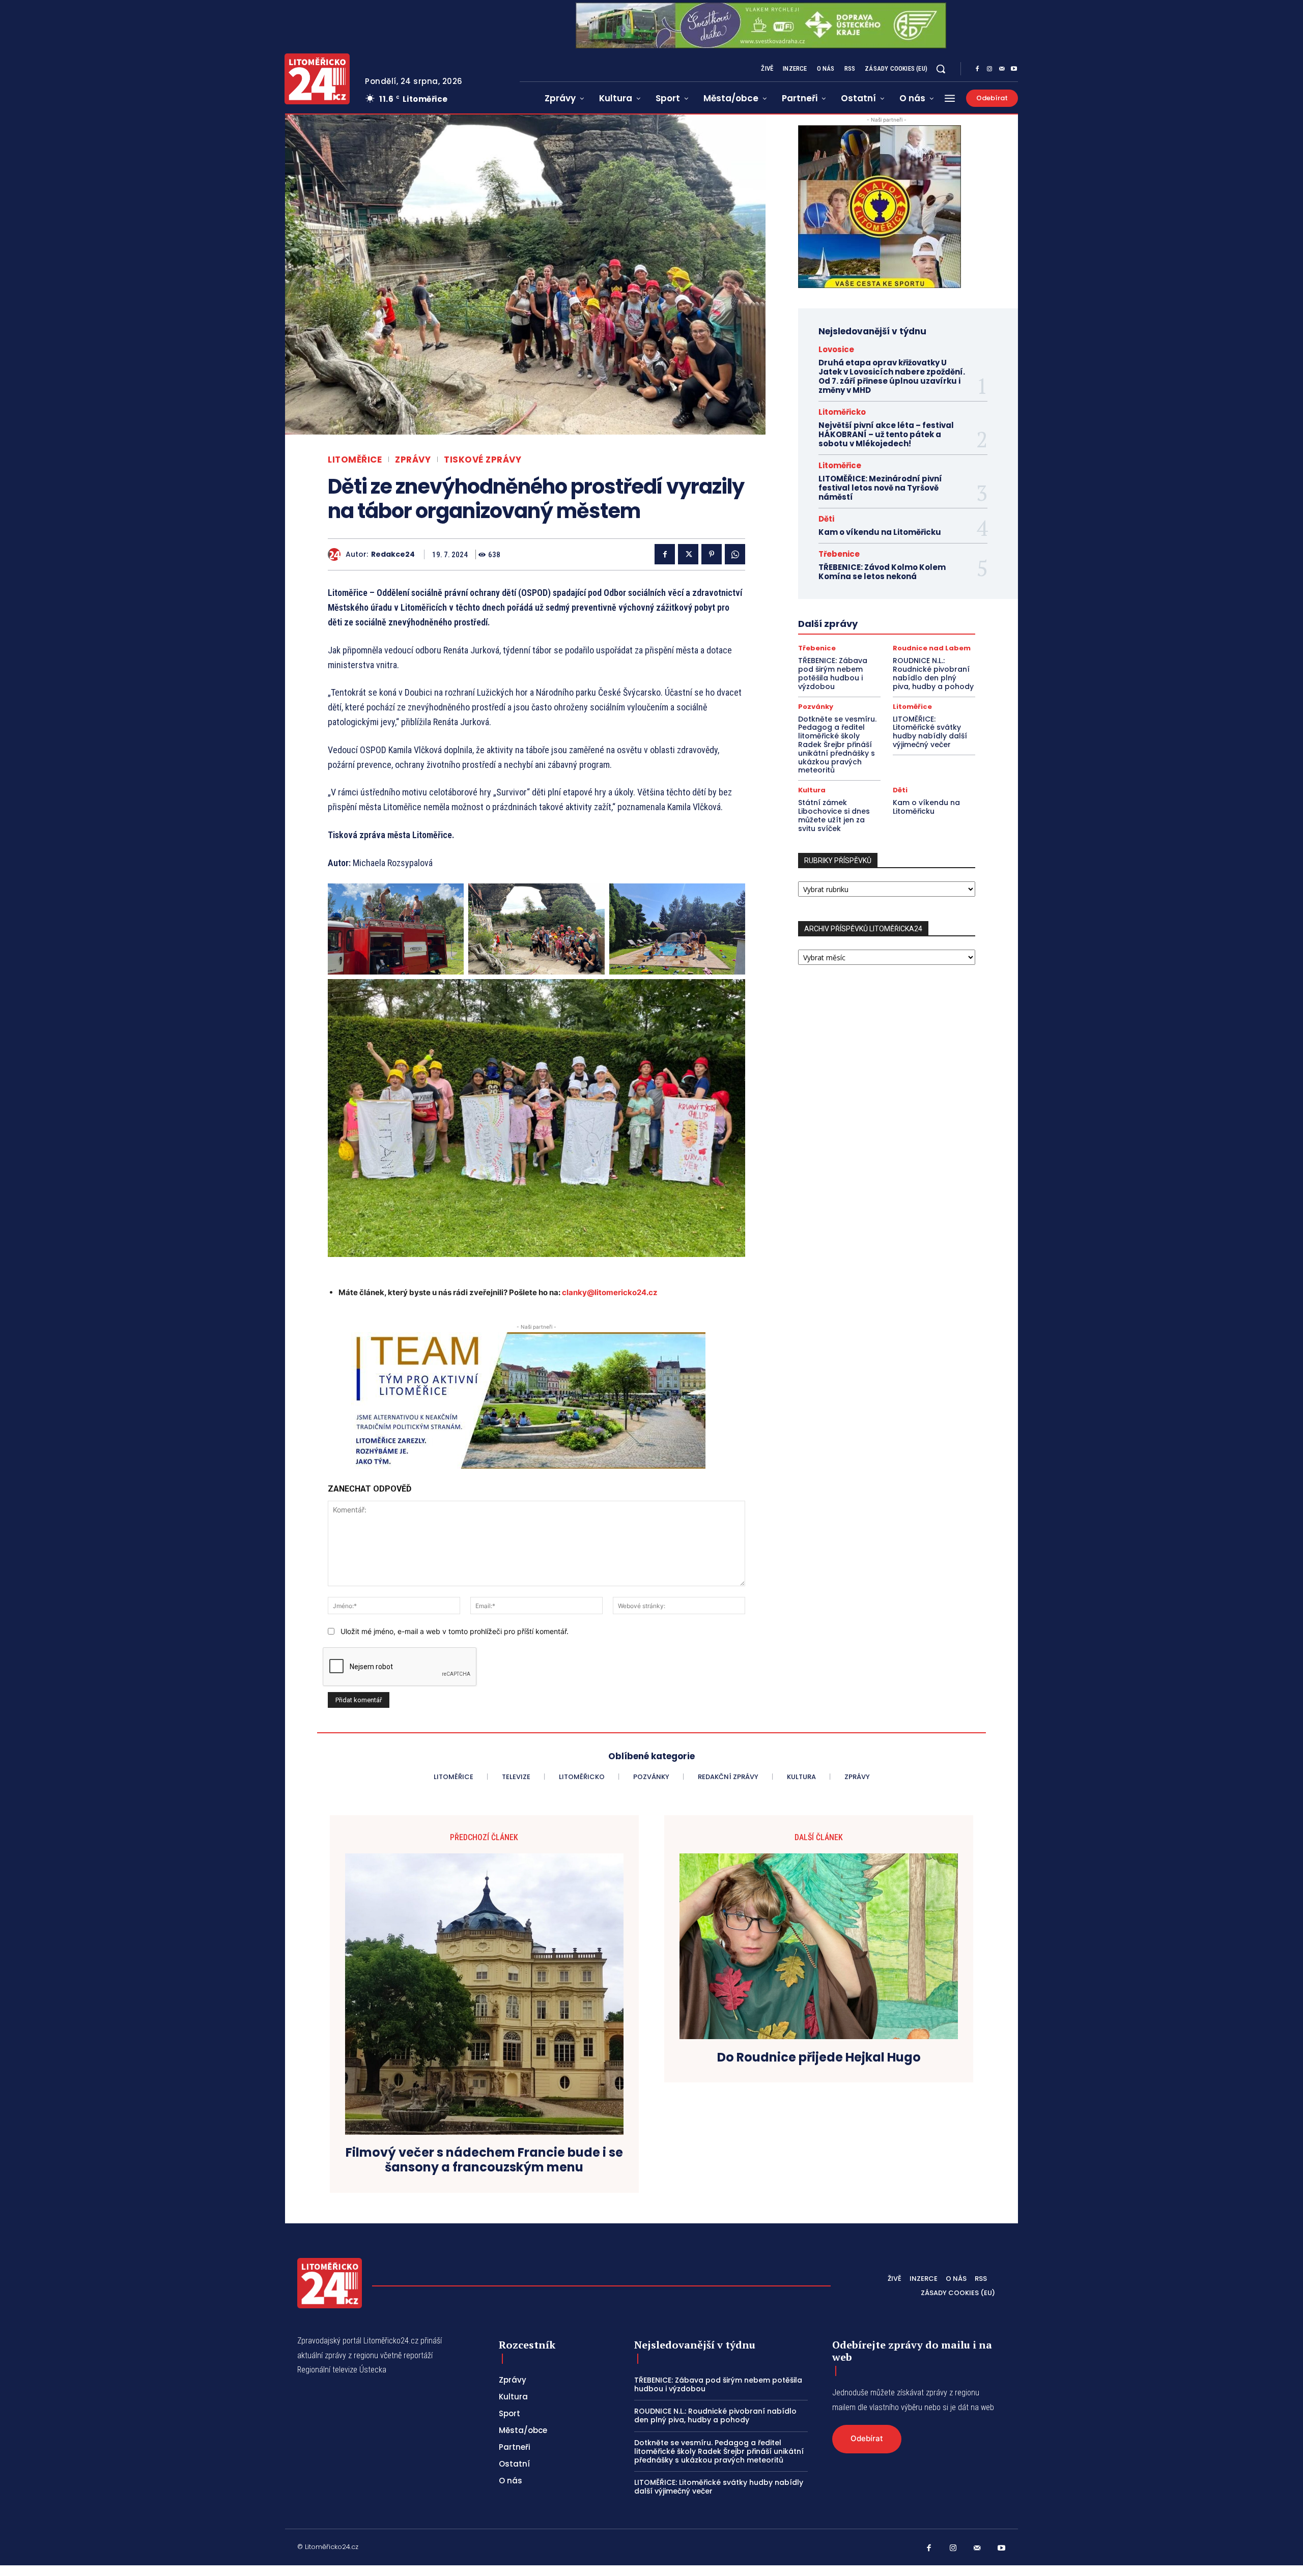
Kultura (812, 790)
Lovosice (836, 349)
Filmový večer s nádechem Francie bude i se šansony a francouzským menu (484, 2160)
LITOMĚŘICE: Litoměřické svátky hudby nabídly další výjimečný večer (930, 732)
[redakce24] (337, 554)
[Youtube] (1014, 69)
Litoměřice (355, 460)
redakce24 (393, 554)
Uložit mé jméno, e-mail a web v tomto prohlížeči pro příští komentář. (455, 1631)
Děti (826, 519)
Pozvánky (816, 707)
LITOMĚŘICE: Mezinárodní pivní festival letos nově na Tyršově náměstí (880, 488)
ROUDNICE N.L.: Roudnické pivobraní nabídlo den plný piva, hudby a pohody (933, 673)
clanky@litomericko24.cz (610, 1292)
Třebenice (839, 554)
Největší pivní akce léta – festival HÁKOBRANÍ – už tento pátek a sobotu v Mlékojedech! (886, 434)
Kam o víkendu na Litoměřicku (880, 532)
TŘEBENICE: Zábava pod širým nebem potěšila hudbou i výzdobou (833, 673)
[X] (688, 554)
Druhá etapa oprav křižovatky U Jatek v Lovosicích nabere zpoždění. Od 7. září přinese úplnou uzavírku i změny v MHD (892, 376)
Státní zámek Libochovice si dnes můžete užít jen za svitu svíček (834, 815)
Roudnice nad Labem (932, 648)
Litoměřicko (842, 412)
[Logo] (317, 79)
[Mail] (1002, 69)
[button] (941, 69)
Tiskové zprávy (483, 460)
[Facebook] (977, 69)
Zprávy (413, 460)
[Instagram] (989, 69)
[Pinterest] (712, 554)
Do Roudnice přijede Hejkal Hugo (819, 2058)
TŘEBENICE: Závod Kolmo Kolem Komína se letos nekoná (882, 572)
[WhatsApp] (735, 554)
